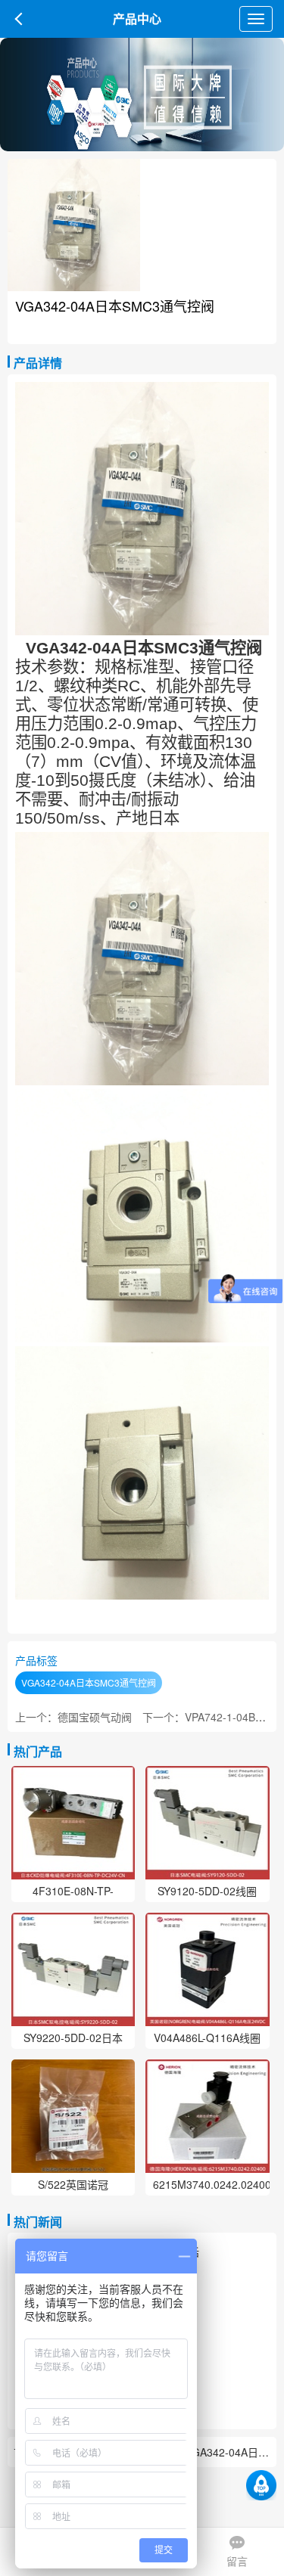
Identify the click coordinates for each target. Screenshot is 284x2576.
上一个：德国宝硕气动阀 (73, 1717)
